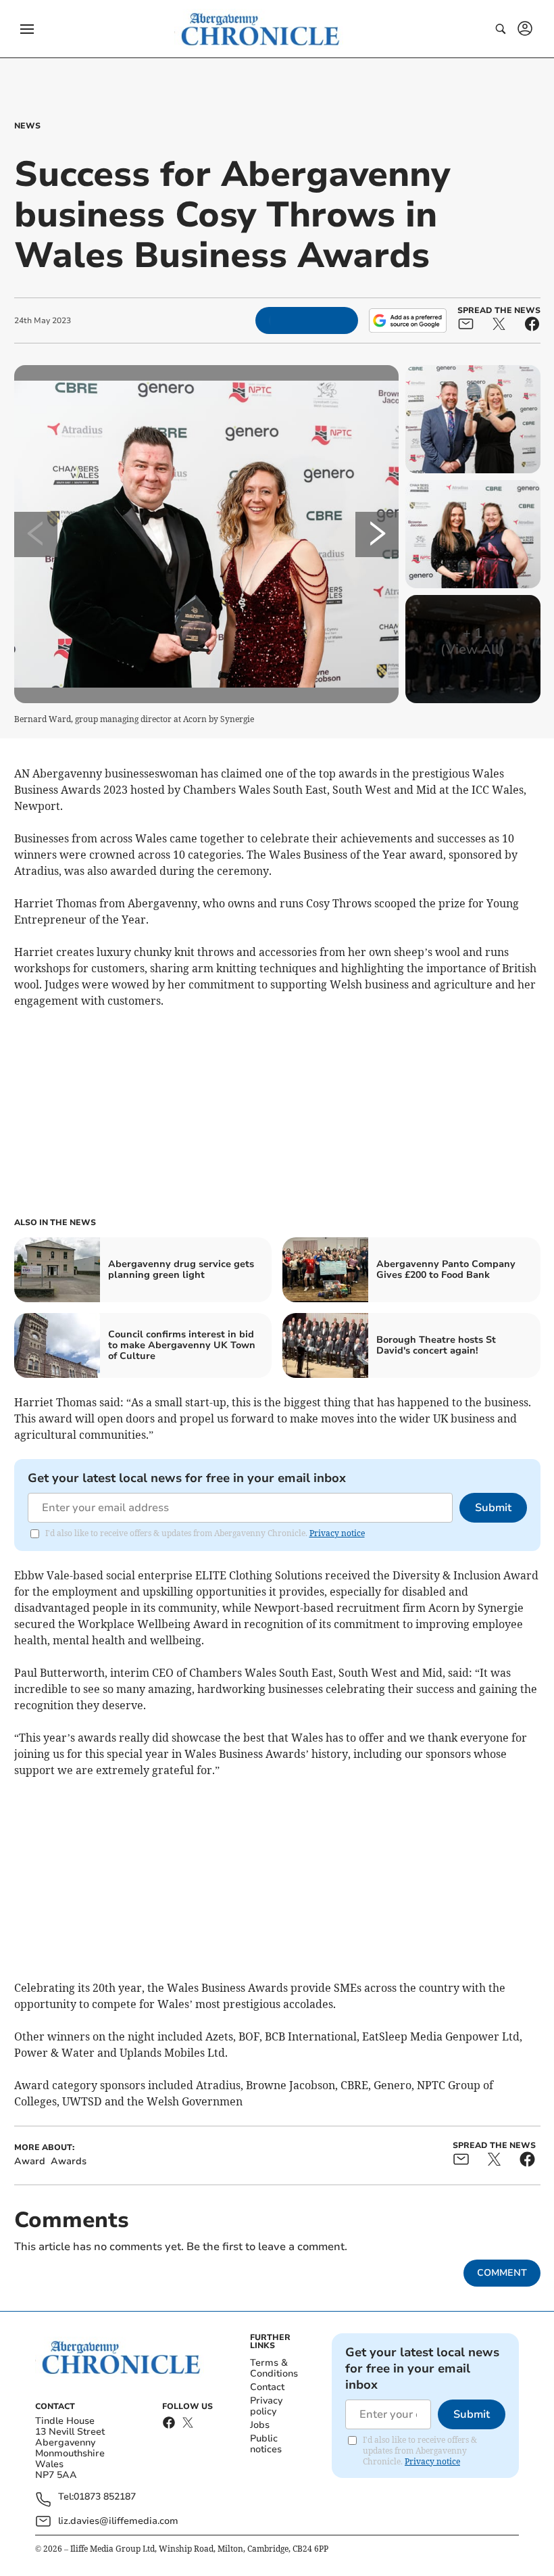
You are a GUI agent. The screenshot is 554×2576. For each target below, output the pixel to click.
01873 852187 (105, 2497)
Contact (267, 2387)
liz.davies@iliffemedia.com (118, 2521)
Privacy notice (337, 1533)
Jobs (260, 2425)
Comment (502, 2273)
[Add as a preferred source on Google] (407, 320)
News (27, 126)
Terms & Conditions (274, 2368)
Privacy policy (266, 2406)
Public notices (266, 2444)
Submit (493, 1508)
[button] (27, 29)
